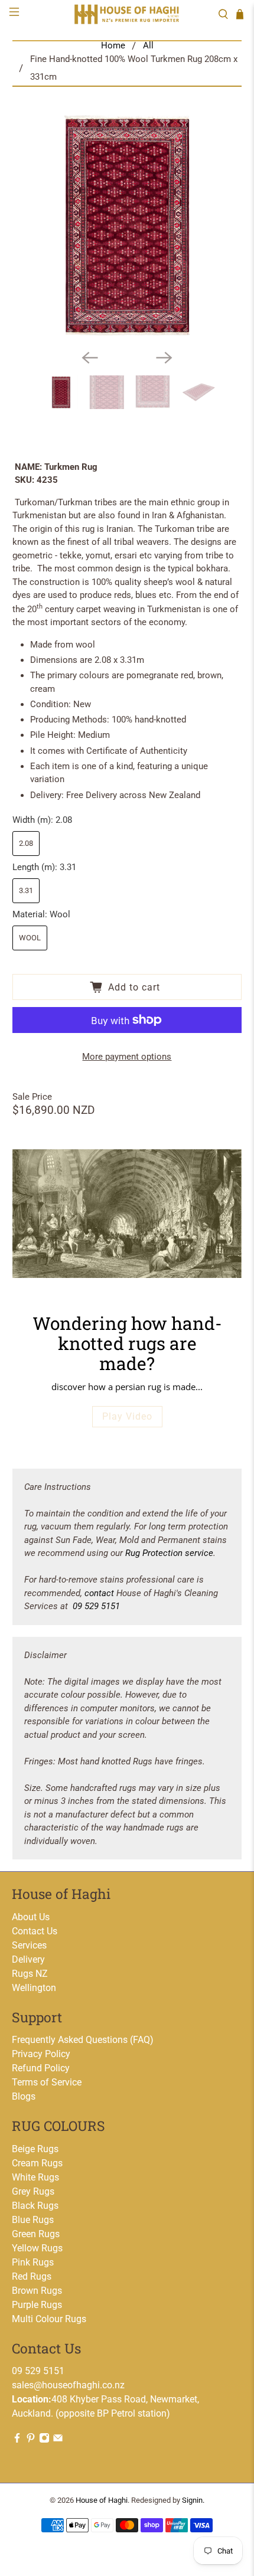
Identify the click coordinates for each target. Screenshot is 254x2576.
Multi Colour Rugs (49, 2319)
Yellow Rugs (37, 2248)
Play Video (127, 1416)
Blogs (24, 2096)
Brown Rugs (37, 2291)
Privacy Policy (41, 2054)
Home (113, 46)
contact (99, 1593)
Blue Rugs (33, 2220)
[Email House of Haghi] (58, 2440)
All (148, 46)
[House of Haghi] (127, 14)
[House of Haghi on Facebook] (17, 2440)
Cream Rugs (37, 2163)
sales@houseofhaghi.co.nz (68, 2385)
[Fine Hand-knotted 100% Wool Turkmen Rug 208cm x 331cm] (127, 225)
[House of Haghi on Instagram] (44, 2440)
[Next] (164, 358)
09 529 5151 (96, 1606)
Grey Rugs (33, 2191)
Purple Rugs (37, 2305)
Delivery (28, 1959)
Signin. (193, 2500)
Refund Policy (41, 2068)
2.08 (26, 843)
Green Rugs (36, 2234)
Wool (30, 938)
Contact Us (35, 1931)
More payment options (127, 1057)
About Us (31, 1917)
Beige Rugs (35, 2149)
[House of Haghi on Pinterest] (31, 2440)
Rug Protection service (169, 1553)
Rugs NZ (30, 1974)
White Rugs (35, 2177)
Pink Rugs (33, 2262)
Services (29, 1945)
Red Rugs (32, 2276)
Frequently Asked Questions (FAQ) (83, 2040)
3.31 (26, 890)
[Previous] (90, 358)
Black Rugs (35, 2206)
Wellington (34, 1988)
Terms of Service (47, 2082)
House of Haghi (102, 2500)
